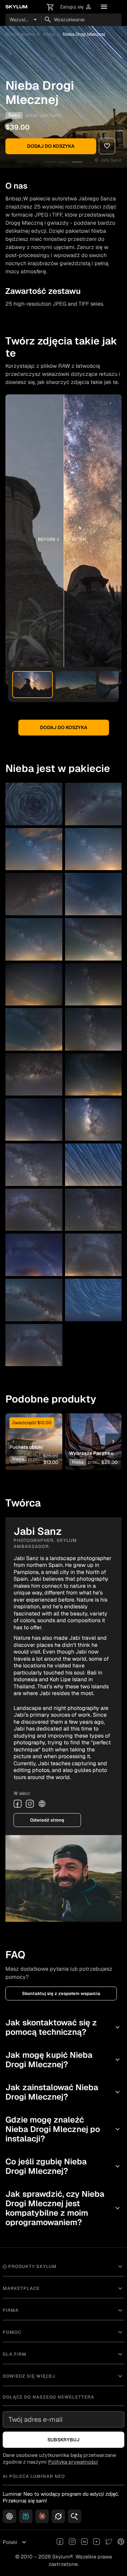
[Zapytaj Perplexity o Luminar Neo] (26, 2516)
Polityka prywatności (73, 2462)
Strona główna (20, 34)
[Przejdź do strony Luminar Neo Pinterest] (121, 2542)
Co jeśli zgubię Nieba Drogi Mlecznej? (63, 2166)
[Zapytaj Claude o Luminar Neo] (42, 2516)
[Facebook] (18, 1804)
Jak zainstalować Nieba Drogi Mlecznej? (63, 2092)
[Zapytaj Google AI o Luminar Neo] (75, 2516)
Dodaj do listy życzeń (34, 1429)
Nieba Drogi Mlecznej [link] (84, 34)
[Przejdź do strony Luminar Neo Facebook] (60, 2542)
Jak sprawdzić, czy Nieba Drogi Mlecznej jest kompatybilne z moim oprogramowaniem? (63, 2208)
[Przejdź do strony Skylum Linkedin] (84, 2542)
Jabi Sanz (50, 115)
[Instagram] (30, 1804)
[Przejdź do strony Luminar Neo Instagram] (72, 2542)
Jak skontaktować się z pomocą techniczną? (63, 2027)
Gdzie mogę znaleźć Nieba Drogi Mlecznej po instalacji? (63, 2129)
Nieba (49, 34)
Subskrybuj (63, 2440)
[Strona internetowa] (42, 1804)
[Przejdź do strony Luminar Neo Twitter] (109, 2542)
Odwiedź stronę (47, 1820)
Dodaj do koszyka (51, 146)
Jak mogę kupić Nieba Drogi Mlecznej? (63, 2060)
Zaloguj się (76, 7)
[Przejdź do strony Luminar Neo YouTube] (97, 2542)
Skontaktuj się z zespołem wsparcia (61, 1993)
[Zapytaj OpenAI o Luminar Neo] (9, 2516)
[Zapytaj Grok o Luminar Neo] (58, 2516)
